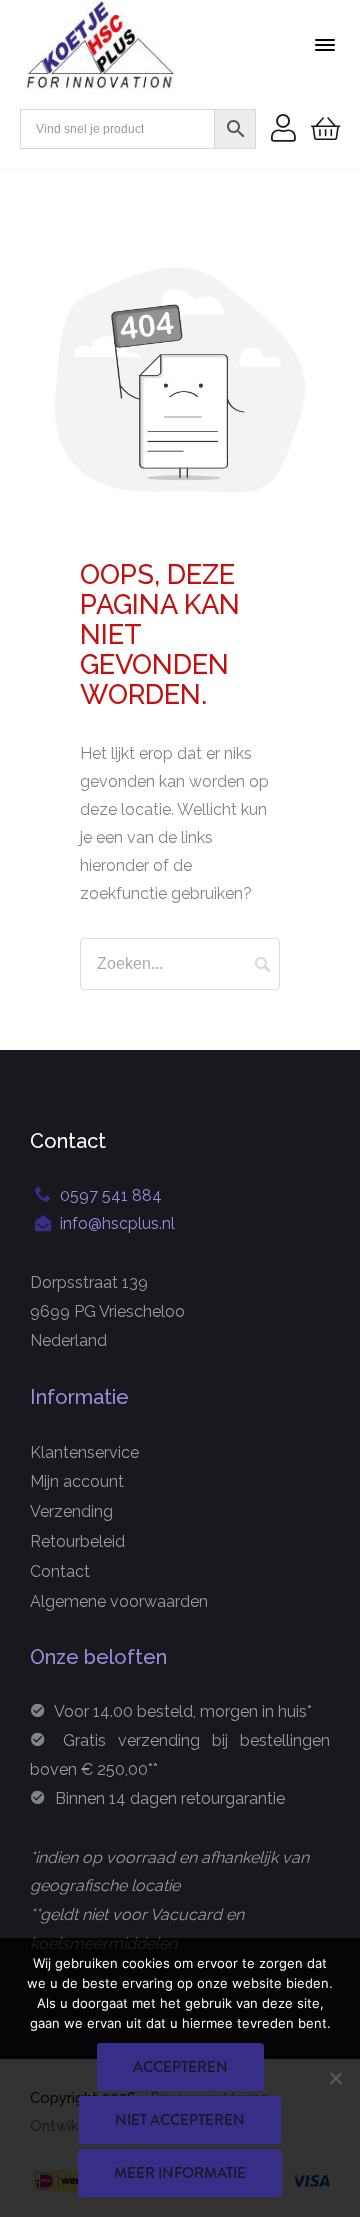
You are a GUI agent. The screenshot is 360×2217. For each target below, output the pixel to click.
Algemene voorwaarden (119, 1601)
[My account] (283, 129)
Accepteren (180, 2067)
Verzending (71, 1511)
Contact (60, 1571)
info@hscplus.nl (117, 1223)
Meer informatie (180, 2173)
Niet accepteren (180, 2120)
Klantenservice (84, 1452)
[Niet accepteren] (335, 2078)
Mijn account (77, 1481)
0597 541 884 (111, 1195)
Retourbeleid (77, 1541)
